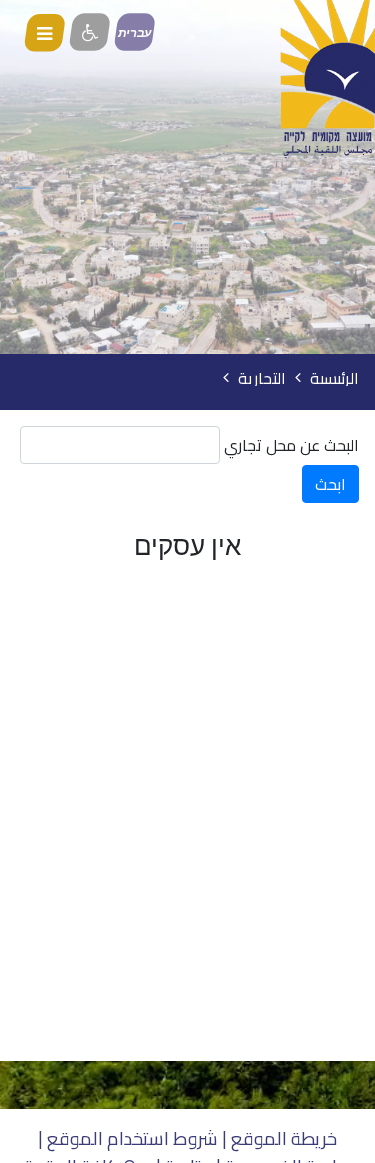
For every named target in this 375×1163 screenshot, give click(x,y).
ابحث (330, 484)
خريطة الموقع (284, 1138)
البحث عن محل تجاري (291, 445)
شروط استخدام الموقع (132, 1138)
